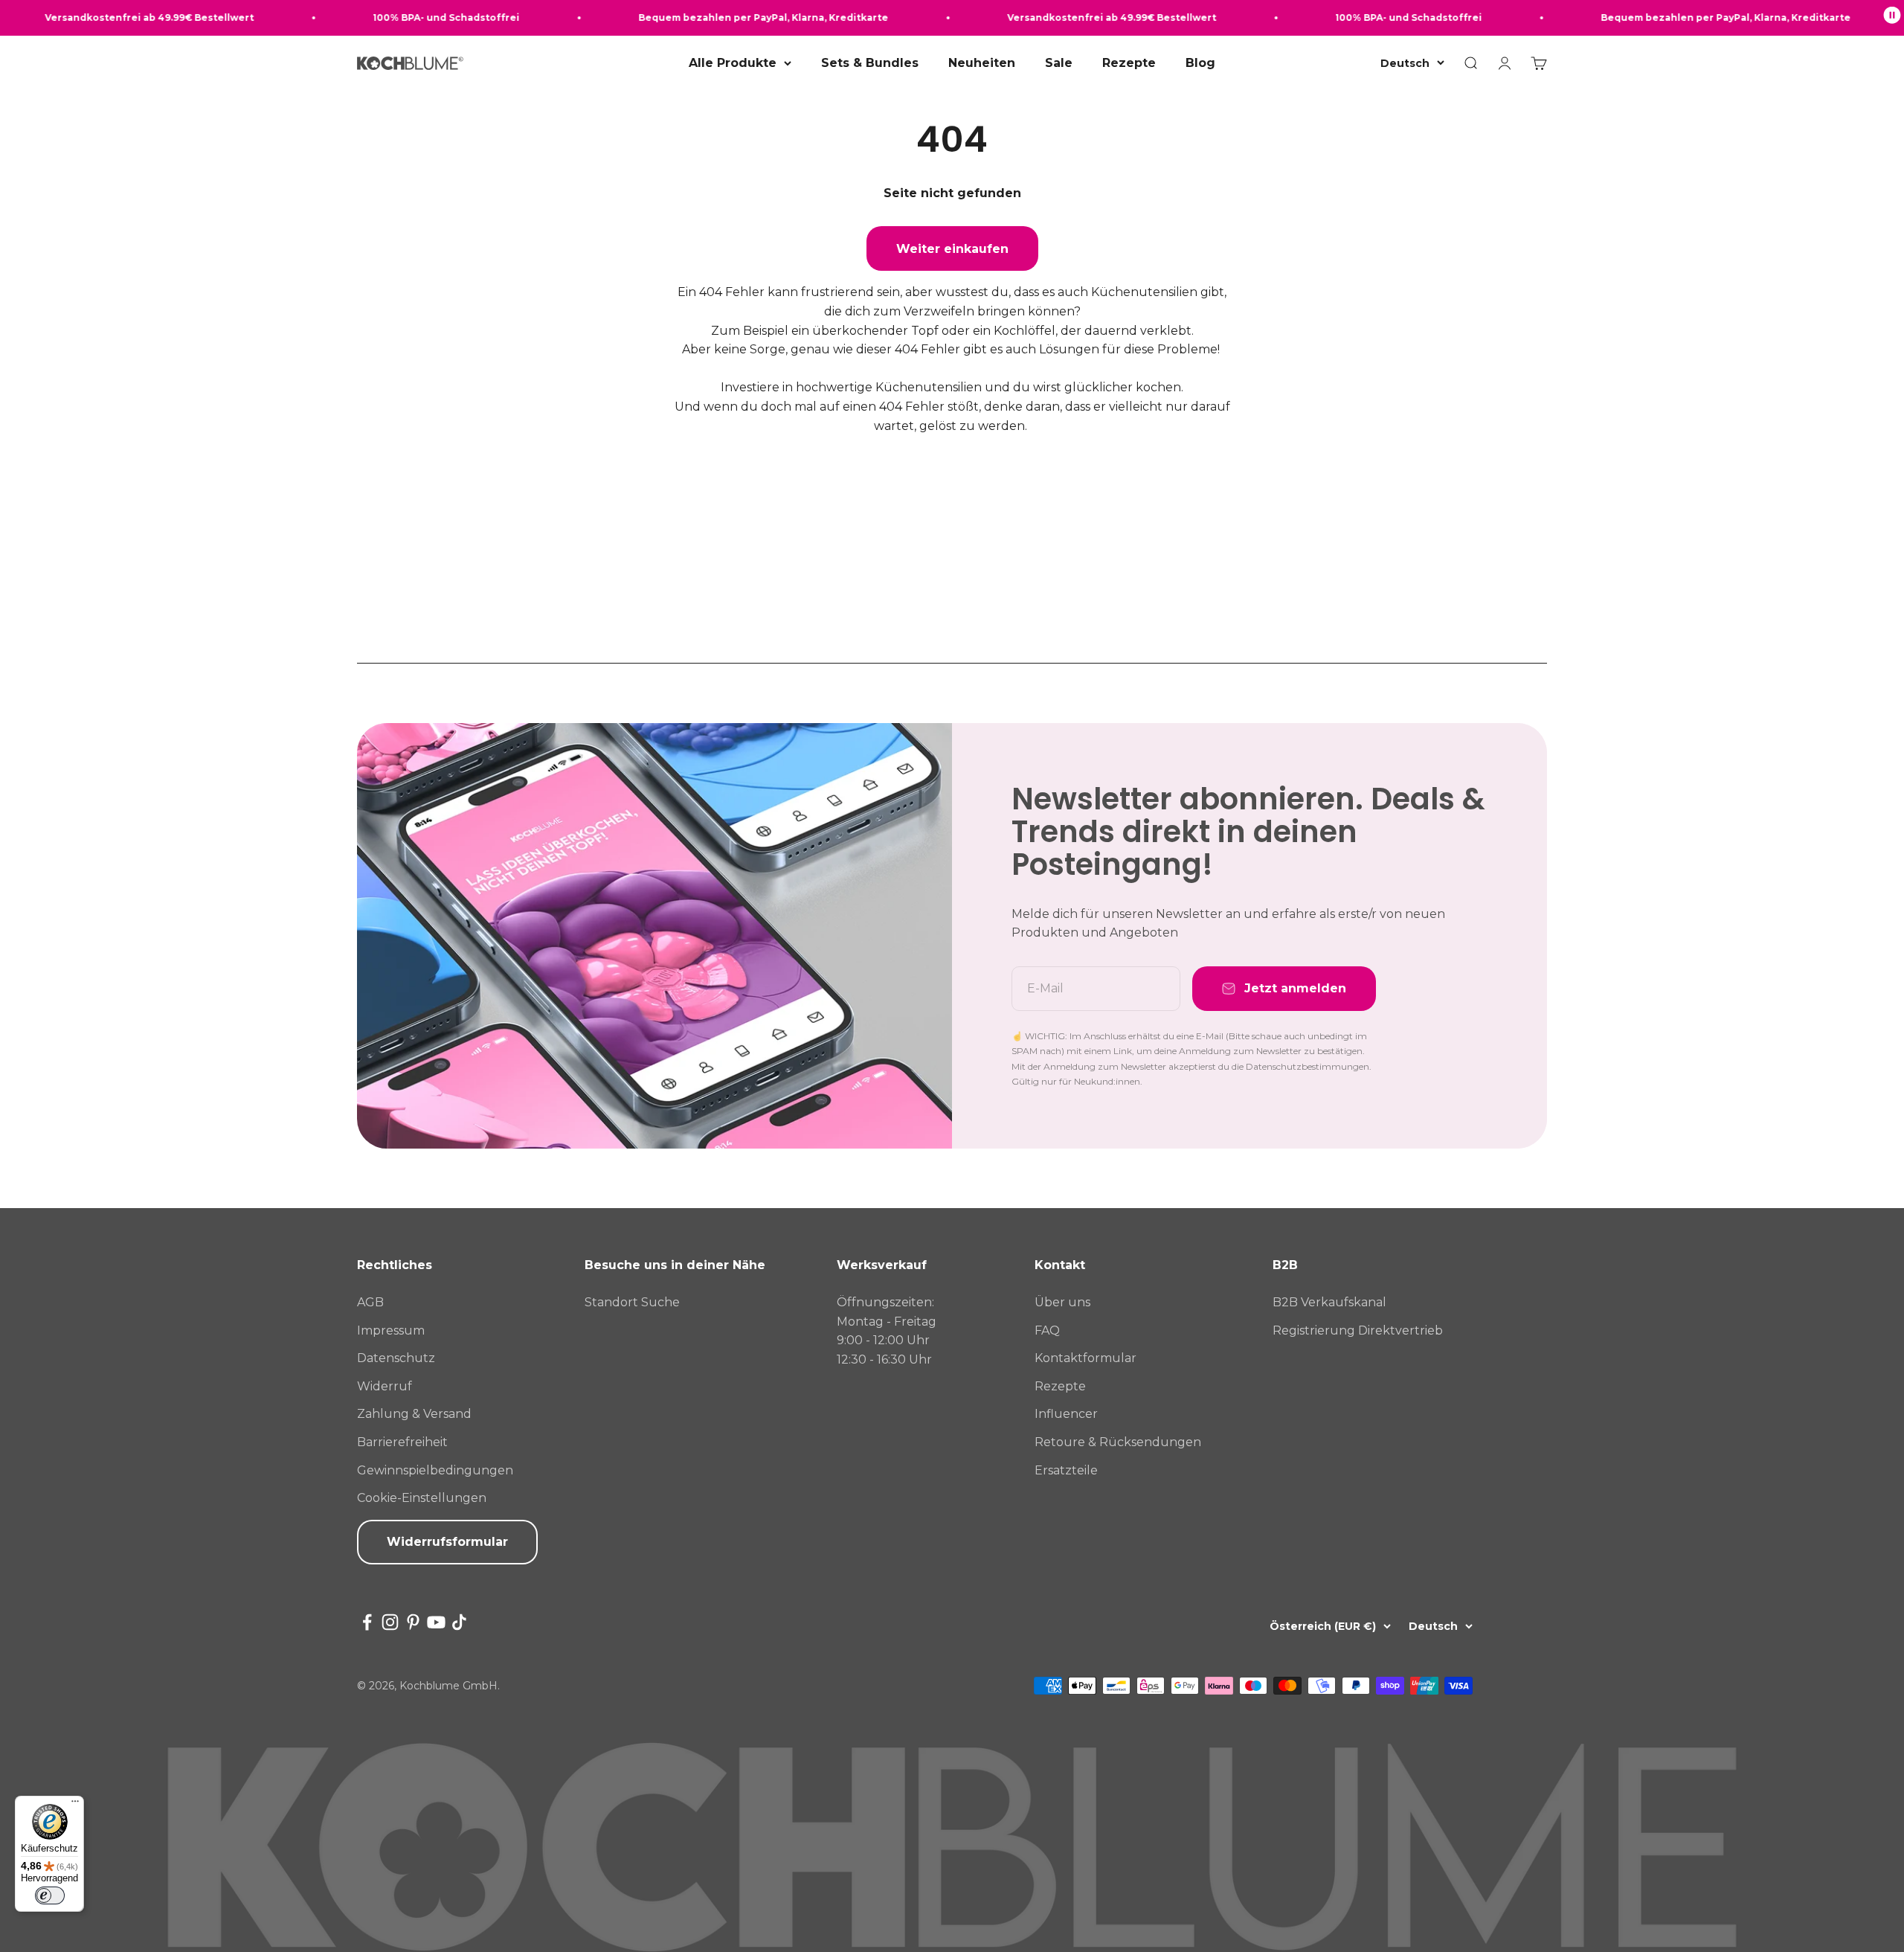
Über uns (1062, 1302)
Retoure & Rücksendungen (1118, 1442)
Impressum (391, 1330)
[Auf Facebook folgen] (367, 1622)
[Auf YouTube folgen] (436, 1622)
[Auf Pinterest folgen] (413, 1622)
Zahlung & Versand (414, 1414)
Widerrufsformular (447, 1542)
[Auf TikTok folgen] (459, 1622)
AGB (370, 1302)
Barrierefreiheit (402, 1442)
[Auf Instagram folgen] (390, 1622)
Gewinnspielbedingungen (435, 1470)
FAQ (1047, 1330)
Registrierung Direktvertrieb (1358, 1330)
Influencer (1066, 1414)
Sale (1059, 63)
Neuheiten (982, 63)
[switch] (50, 1895)
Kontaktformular (1086, 1358)
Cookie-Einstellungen (422, 1498)
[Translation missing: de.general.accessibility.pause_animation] (1892, 18)
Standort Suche (632, 1302)
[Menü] (75, 1805)
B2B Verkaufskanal (1329, 1302)
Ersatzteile (1066, 1470)
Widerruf (385, 1386)
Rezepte (1129, 63)
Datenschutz (396, 1358)
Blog (1200, 63)
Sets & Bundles (870, 63)
